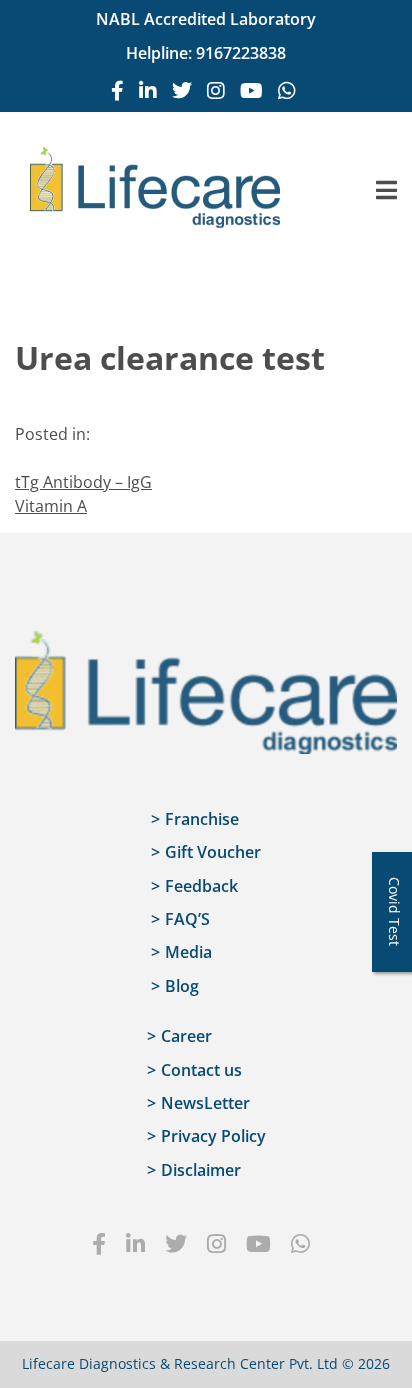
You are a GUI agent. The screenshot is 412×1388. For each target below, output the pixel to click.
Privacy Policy (213, 1136)
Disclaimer (201, 1170)
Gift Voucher (213, 852)
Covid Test (394, 911)
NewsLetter (205, 1103)
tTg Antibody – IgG (83, 482)
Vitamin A (51, 506)
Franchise (202, 819)
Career (186, 1036)
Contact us (201, 1070)
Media (188, 952)
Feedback (201, 886)
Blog (182, 986)
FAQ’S (187, 919)
